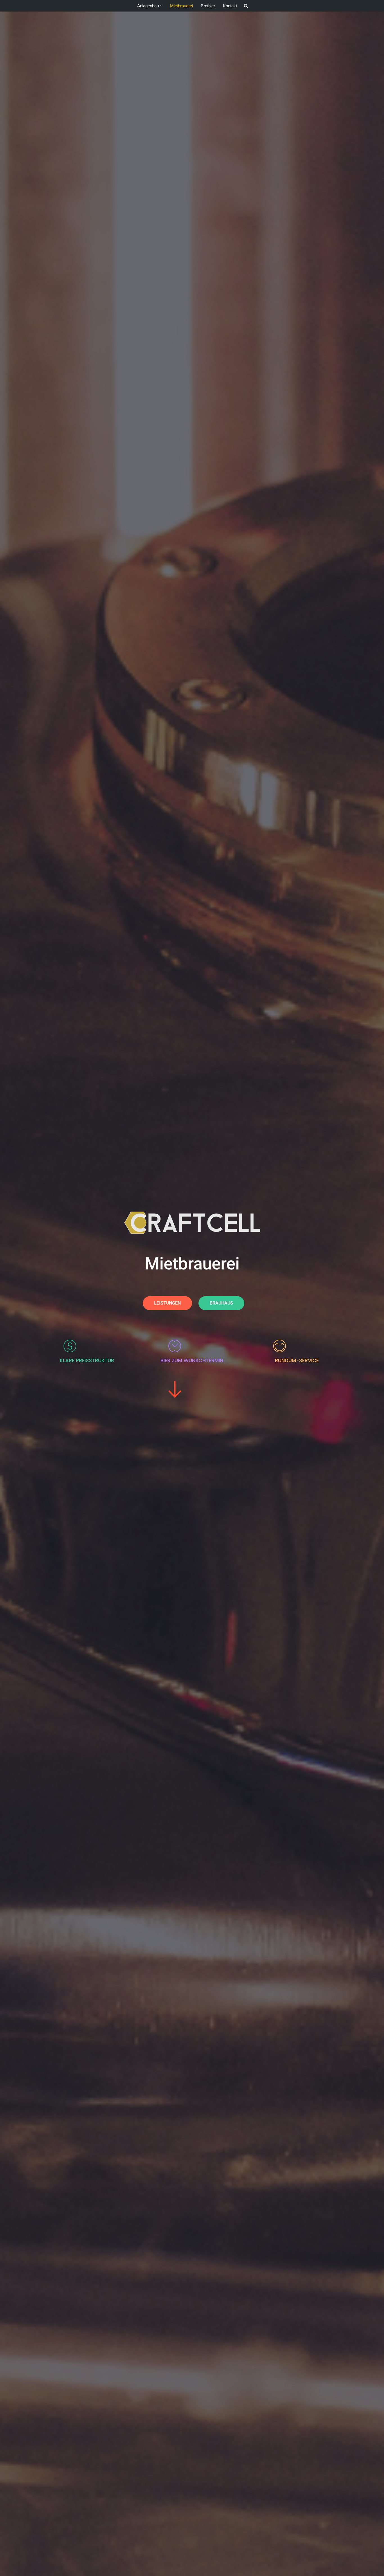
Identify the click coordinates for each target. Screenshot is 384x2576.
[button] (161, 6)
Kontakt (230, 6)
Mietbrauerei (181, 6)
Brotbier (208, 6)
